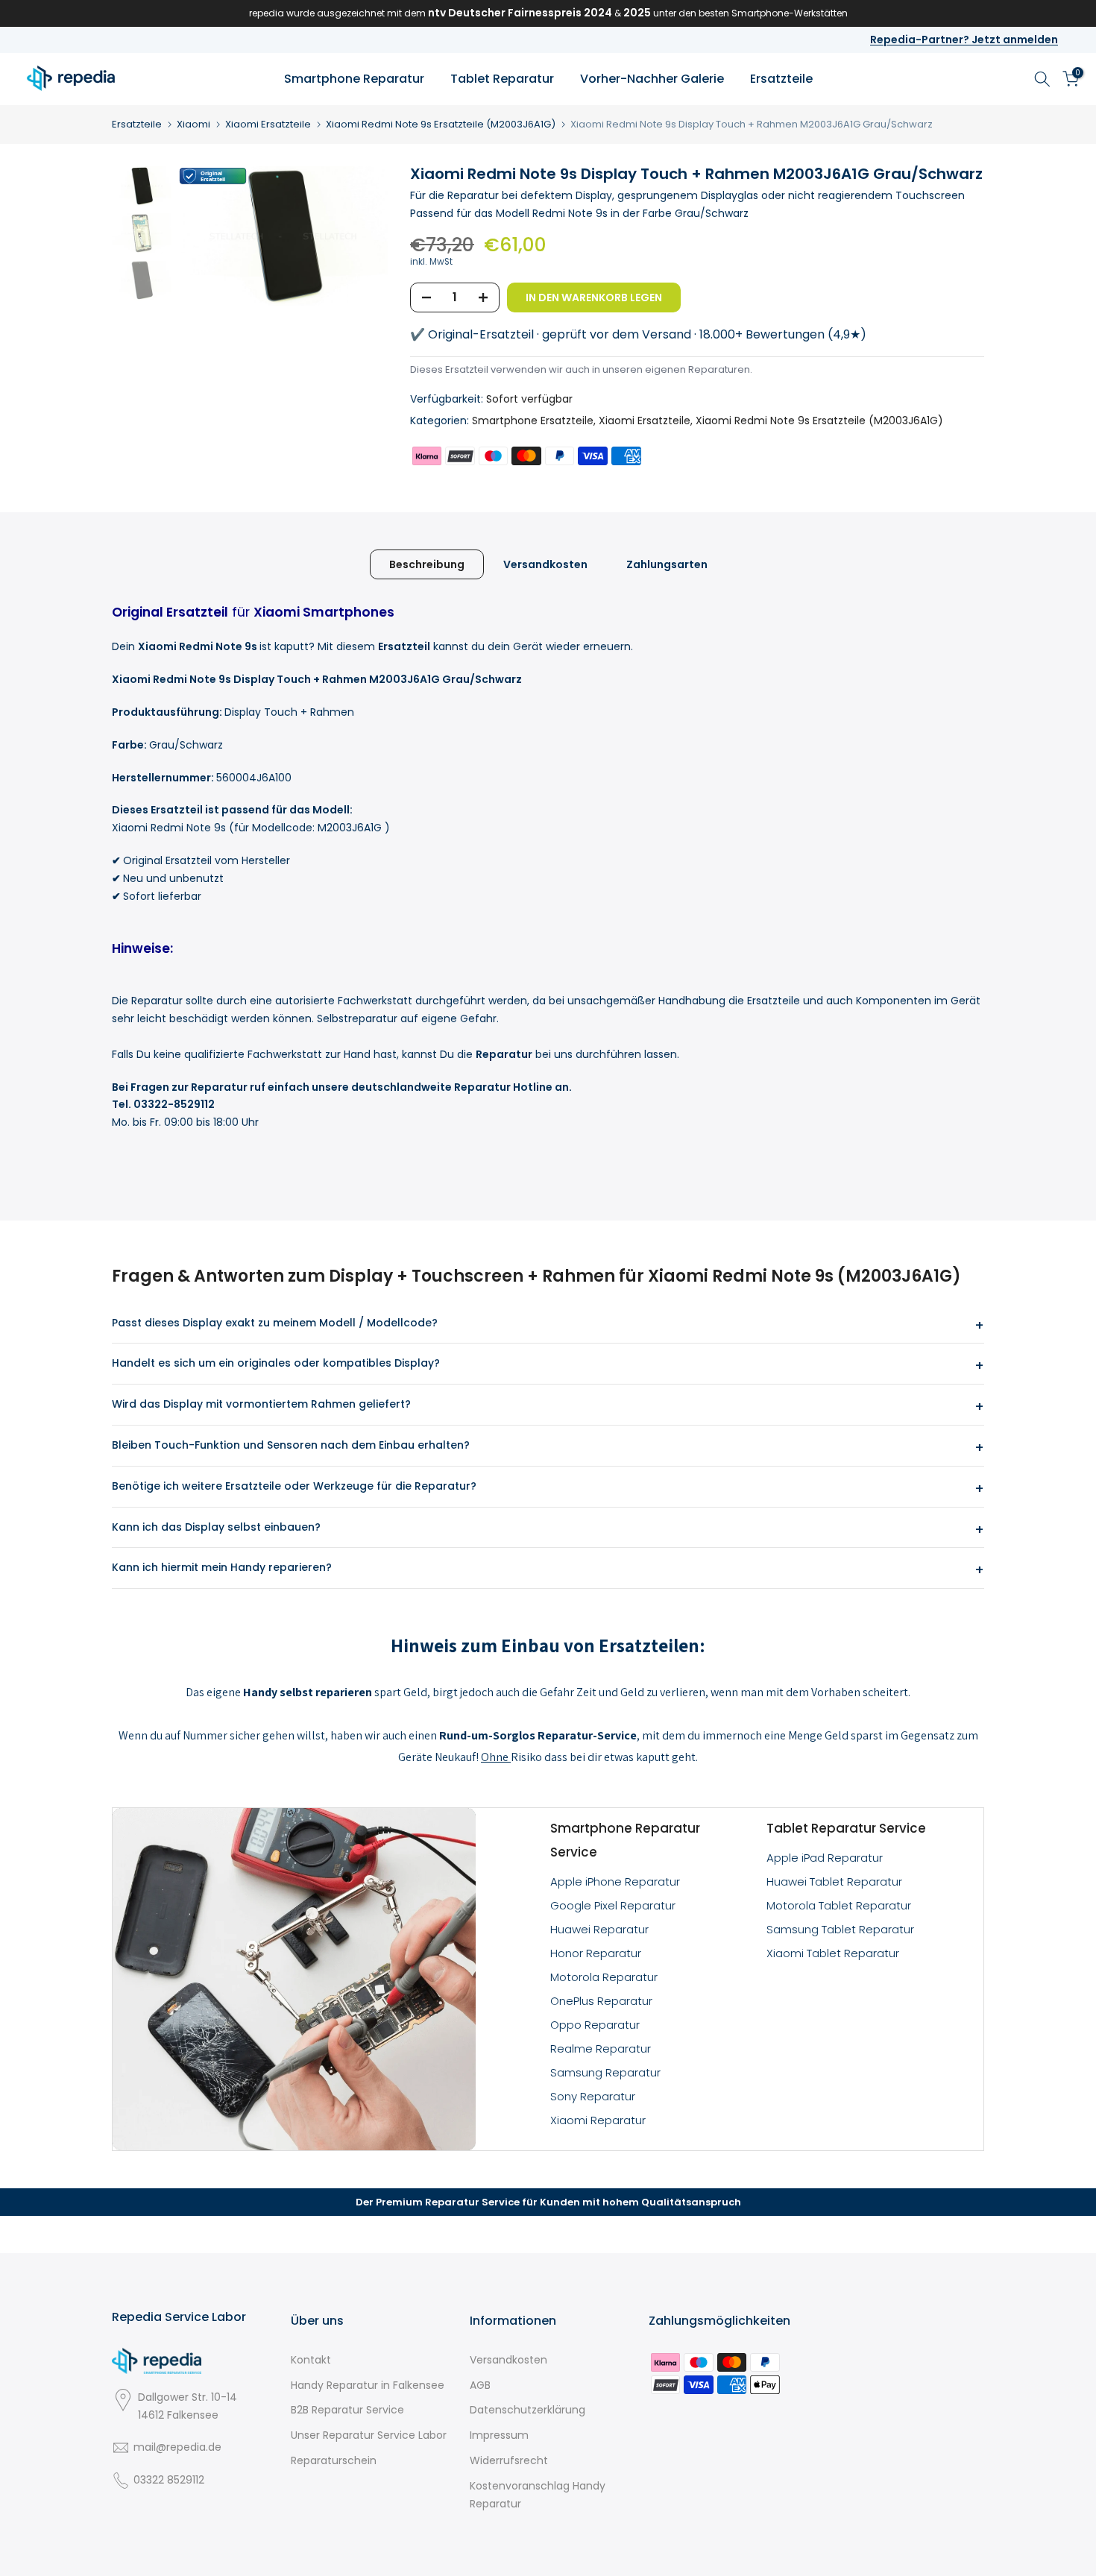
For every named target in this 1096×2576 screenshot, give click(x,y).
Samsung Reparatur (605, 2072)
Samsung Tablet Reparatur (840, 1929)
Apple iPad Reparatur (825, 1858)
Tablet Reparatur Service (846, 1828)
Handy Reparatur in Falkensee (368, 2385)
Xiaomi (193, 124)
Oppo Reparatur (595, 2025)
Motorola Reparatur (604, 1977)
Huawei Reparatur (599, 1929)
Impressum (499, 2435)
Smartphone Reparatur (354, 79)
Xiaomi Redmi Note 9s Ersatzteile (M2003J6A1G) (441, 124)
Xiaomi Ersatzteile (268, 124)
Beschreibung (427, 564)
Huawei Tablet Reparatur (834, 1881)
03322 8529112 (169, 2480)
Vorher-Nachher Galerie (652, 79)
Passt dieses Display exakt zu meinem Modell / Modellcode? (275, 1323)
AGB (480, 2385)
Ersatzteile (781, 79)
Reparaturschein (334, 2460)
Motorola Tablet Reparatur (839, 1905)
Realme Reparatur (601, 2048)
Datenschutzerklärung (527, 2410)
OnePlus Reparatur (601, 2001)
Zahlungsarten (667, 564)
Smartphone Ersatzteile (533, 421)
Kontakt (311, 2360)
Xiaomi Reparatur (598, 2120)
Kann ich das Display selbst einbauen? (216, 1527)
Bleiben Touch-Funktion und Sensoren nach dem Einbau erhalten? (291, 1445)
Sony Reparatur (593, 2096)
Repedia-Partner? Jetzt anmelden (964, 40)
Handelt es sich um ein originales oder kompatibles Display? (276, 1363)
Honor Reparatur (596, 1953)
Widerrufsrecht (509, 2460)
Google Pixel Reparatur (613, 1905)
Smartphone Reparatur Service (625, 1840)
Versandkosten (545, 564)
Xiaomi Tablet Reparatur (833, 1953)
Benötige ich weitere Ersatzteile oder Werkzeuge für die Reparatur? (294, 1486)
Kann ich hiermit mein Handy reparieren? (222, 1567)
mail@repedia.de (177, 2447)
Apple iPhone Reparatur (615, 1881)
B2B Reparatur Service (347, 2410)
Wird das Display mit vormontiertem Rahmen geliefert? (261, 1404)
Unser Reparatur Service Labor (369, 2435)
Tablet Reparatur (502, 79)
